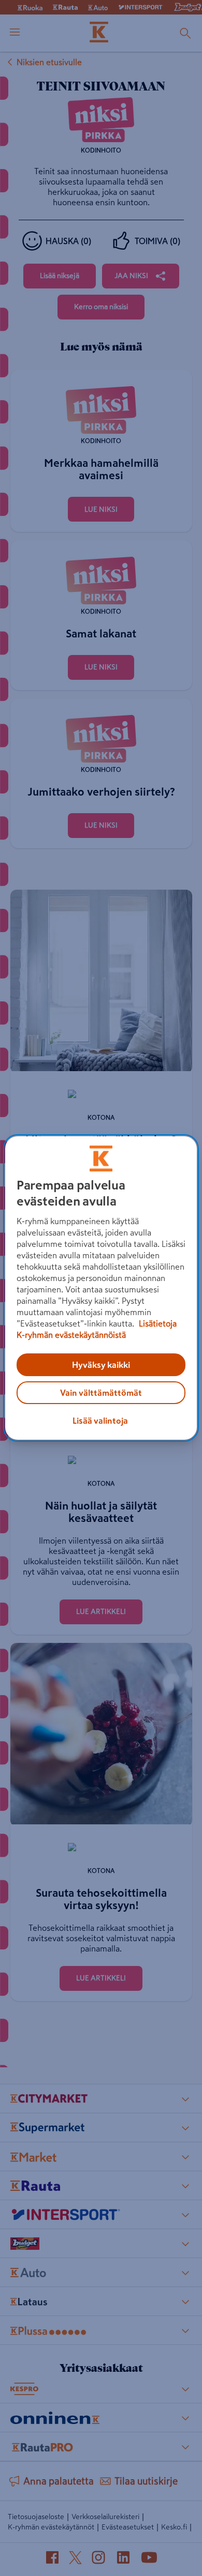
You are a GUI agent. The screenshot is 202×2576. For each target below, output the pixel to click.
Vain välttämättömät (101, 1393)
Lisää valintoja (100, 1421)
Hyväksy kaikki (101, 1365)
